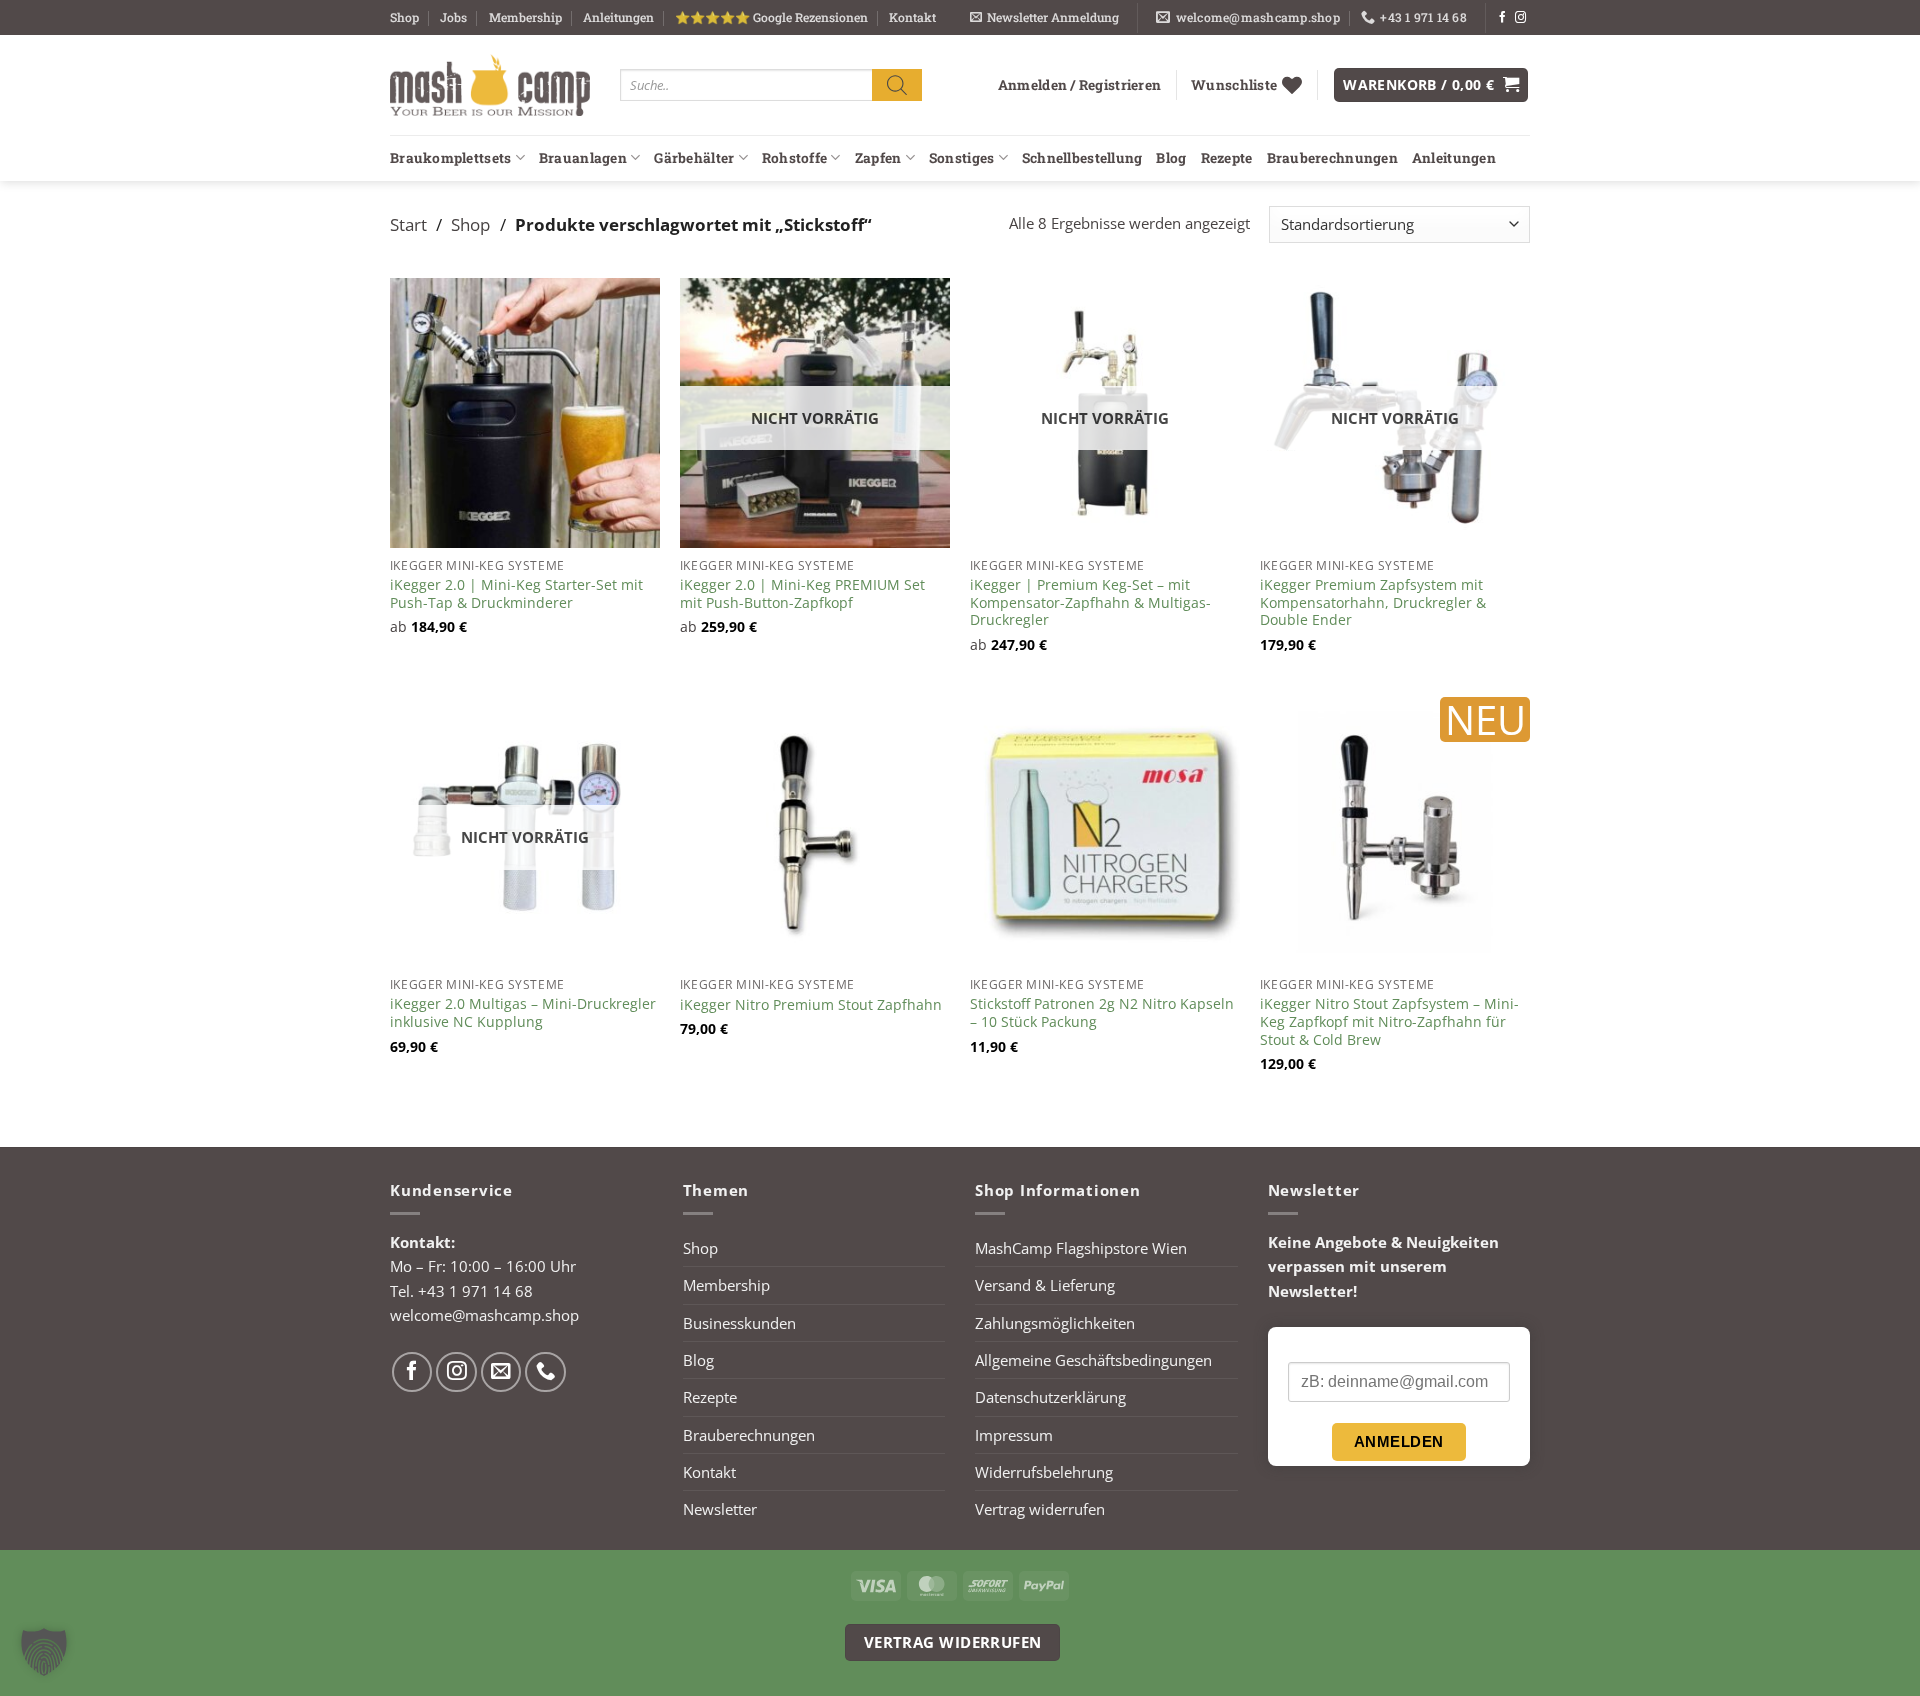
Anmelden (1399, 1441)
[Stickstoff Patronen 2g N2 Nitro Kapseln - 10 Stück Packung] (1105, 832)
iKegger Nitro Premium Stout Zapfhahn (811, 1005)
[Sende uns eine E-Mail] (501, 1372)
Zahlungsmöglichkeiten (1055, 1323)
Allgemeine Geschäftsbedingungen (1093, 1360)
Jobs (453, 17)
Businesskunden (739, 1323)
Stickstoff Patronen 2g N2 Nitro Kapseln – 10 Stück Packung (1102, 1013)
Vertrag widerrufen (1040, 1509)
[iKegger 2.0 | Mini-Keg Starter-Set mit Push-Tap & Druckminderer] (525, 413)
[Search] (897, 84)
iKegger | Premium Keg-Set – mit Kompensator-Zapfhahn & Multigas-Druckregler (1090, 602)
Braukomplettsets (450, 158)
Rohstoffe (794, 158)
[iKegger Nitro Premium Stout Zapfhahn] (815, 832)
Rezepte (1227, 158)
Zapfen (878, 158)
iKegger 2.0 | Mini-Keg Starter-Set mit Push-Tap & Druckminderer (516, 594)
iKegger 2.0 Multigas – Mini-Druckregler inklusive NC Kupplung (523, 1013)
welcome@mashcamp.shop (484, 1315)
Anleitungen (618, 17)
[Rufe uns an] (545, 1372)
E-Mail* (1311, 1345)
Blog (1171, 158)
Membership (525, 17)
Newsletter (720, 1509)
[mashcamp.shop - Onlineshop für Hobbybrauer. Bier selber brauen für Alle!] (490, 85)
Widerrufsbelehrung (1044, 1472)
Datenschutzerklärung (1050, 1397)
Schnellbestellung (1082, 158)
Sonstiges (961, 158)
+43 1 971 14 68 (475, 1291)
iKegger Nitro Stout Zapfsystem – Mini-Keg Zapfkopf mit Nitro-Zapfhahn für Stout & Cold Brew (1389, 1021)
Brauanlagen (583, 158)
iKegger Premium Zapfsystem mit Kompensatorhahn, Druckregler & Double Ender (1373, 602)
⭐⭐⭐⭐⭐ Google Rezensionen (771, 17)
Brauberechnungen (1332, 158)
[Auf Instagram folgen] (1520, 18)
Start (408, 224)
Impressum (1014, 1435)
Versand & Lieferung (1045, 1285)
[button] (1044, 17)
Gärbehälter (694, 158)
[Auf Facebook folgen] (1502, 18)
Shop (404, 17)
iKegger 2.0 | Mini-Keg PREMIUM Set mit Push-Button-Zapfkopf (802, 594)
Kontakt (912, 17)
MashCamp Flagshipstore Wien (1081, 1248)
